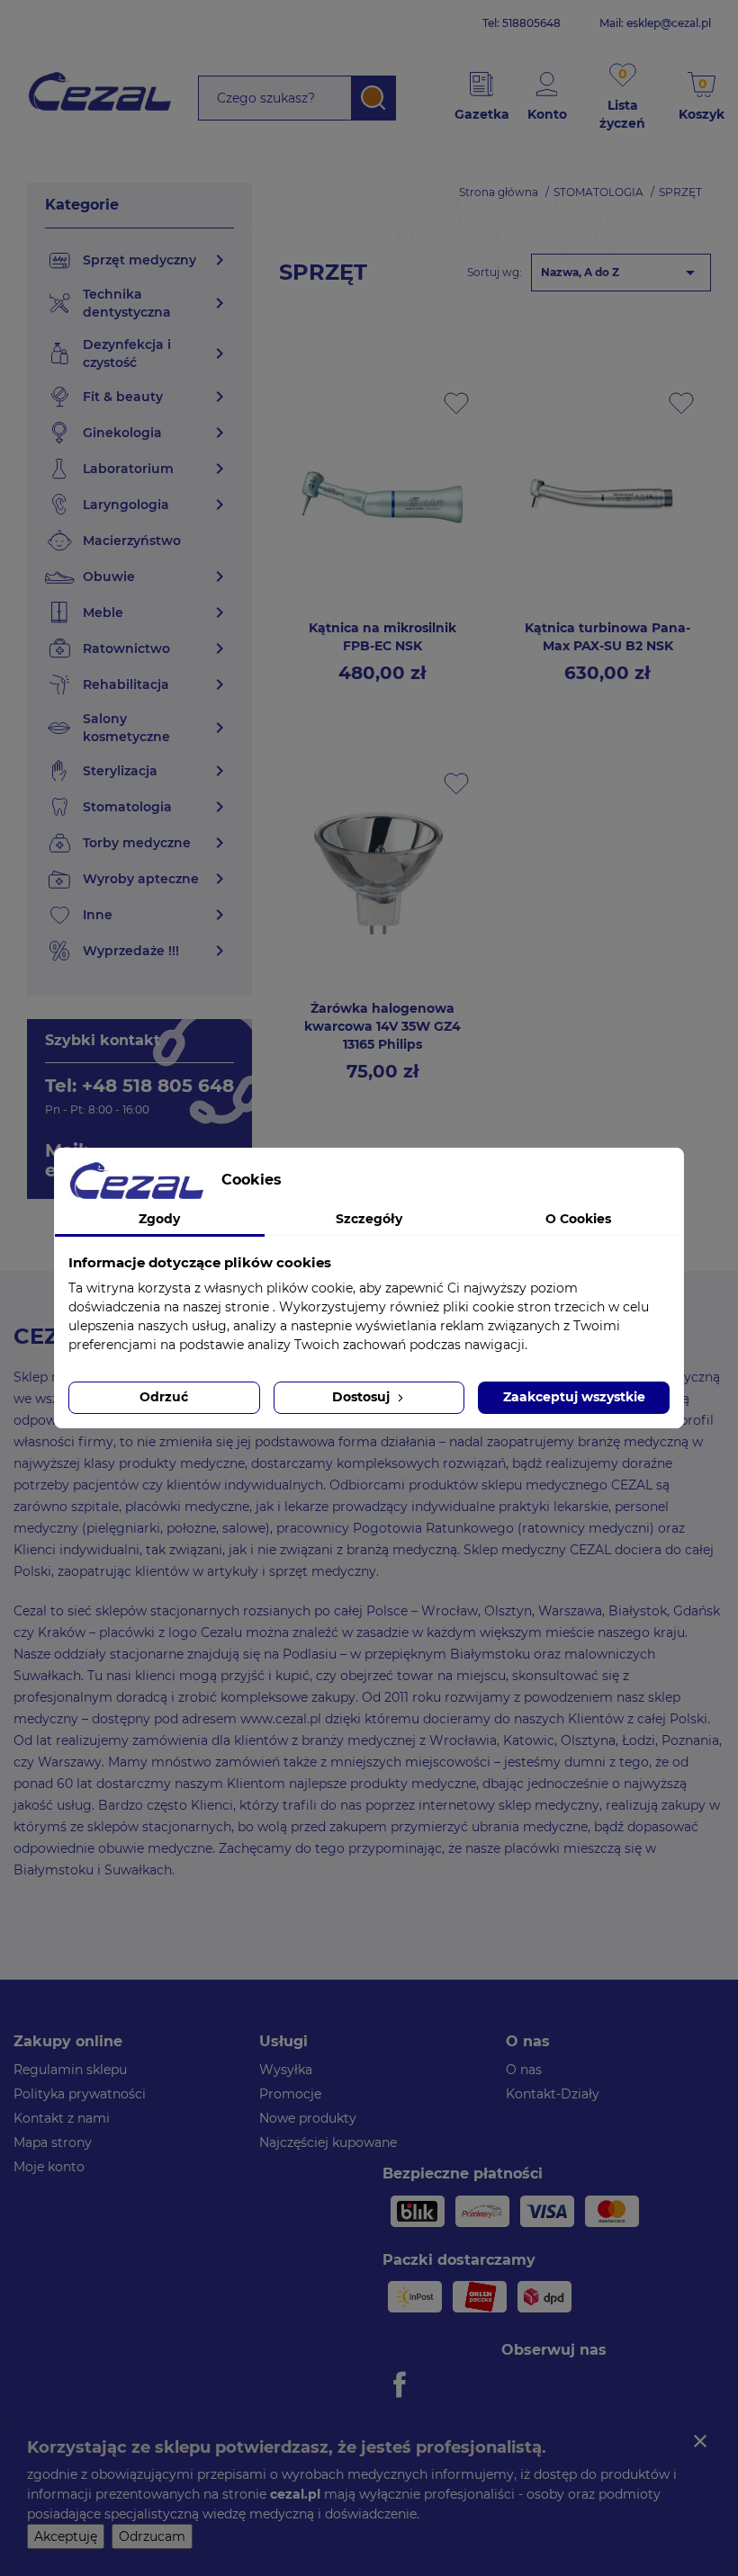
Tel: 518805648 (522, 23)
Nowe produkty (308, 2118)
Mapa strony (53, 2142)
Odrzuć (164, 1397)
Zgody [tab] (159, 1219)
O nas (524, 2070)
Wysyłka (286, 2070)
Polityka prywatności (80, 2094)
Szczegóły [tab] (369, 1219)
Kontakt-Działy (553, 2094)
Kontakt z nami (62, 2118)
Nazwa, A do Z (621, 273)
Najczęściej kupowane (328, 2142)
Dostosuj (363, 1397)
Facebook (402, 2384)
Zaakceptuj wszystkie (574, 1397)
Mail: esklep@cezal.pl (655, 23)
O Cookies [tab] (578, 1219)
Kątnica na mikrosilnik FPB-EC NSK (382, 637)
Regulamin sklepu (70, 2070)
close (700, 2441)
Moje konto (49, 2167)
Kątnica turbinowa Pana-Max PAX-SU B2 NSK (607, 637)
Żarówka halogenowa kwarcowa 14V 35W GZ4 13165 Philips (382, 1026)
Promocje (290, 2094)
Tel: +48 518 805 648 (139, 1086)
